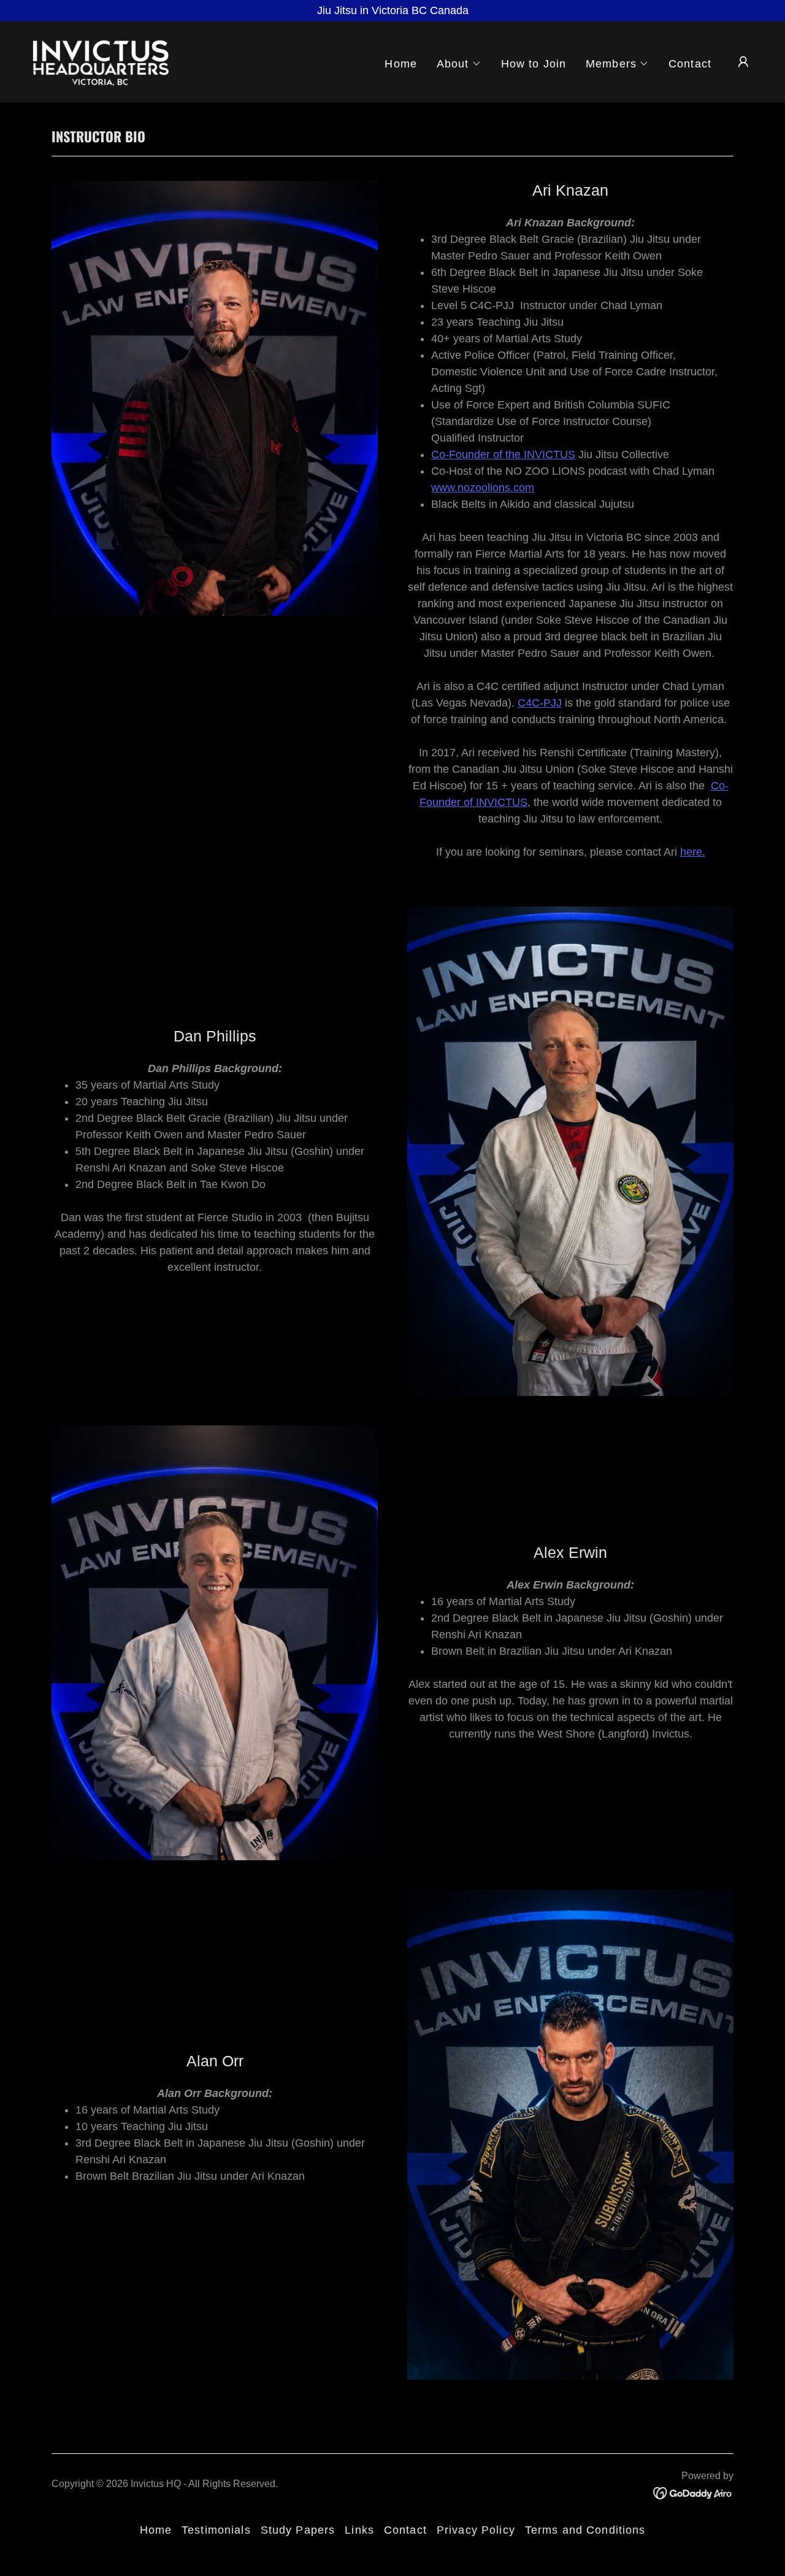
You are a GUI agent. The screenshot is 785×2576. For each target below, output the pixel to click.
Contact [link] (690, 64)
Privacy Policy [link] (476, 2530)
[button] (459, 64)
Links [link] (359, 2530)
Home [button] (156, 2530)
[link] (101, 61)
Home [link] (401, 64)
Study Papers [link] (298, 2530)
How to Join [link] (534, 64)
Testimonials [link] (216, 2530)
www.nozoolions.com (483, 488)
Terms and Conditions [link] (585, 2530)
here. (693, 852)
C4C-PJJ (540, 703)
